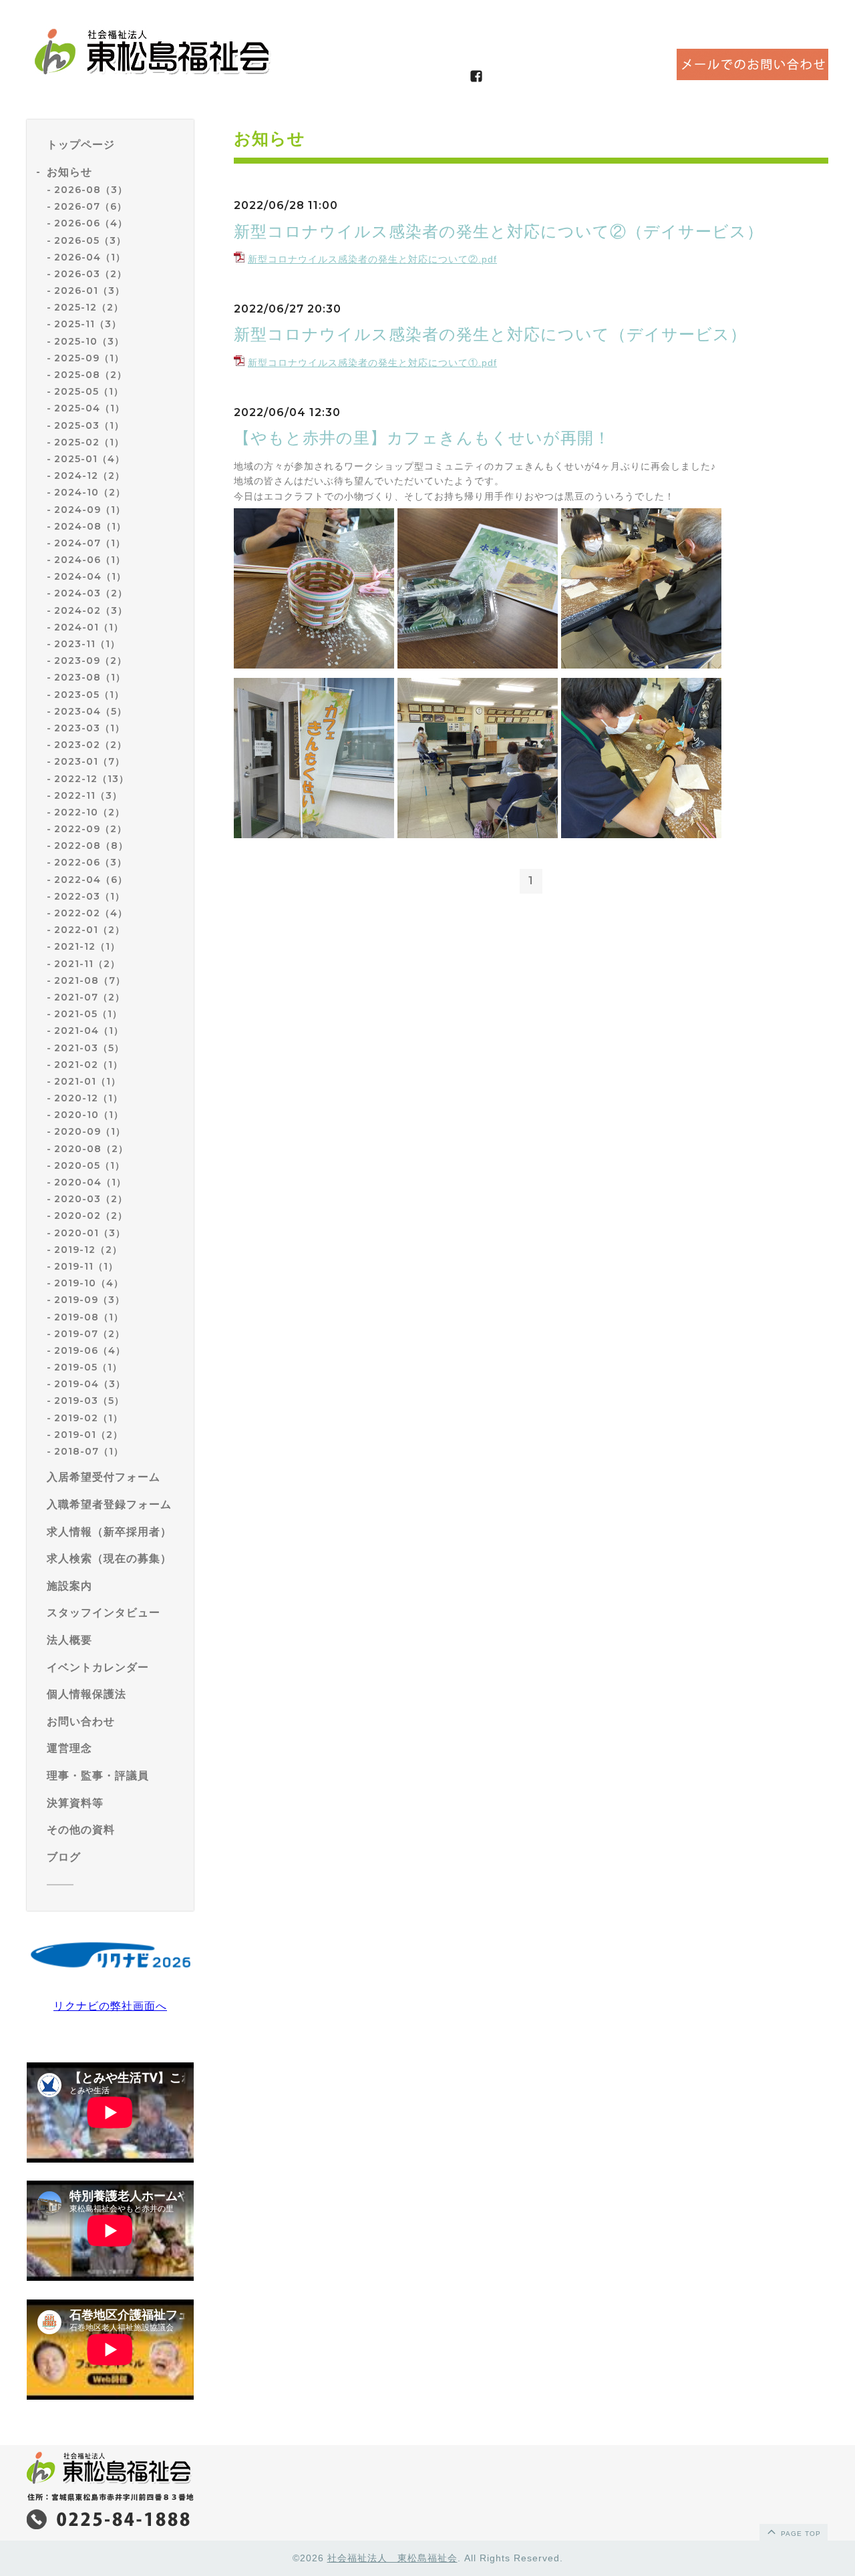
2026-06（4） (91, 223)
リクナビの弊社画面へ (110, 2006)
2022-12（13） (92, 779)
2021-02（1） (89, 1065)
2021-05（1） (88, 1014)
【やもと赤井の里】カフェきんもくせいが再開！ (422, 438)
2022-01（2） (90, 930)
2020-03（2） (91, 1199)
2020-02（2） (91, 1216)
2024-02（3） (91, 610)
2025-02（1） (89, 442)
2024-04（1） (90, 576)
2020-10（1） (89, 1115)
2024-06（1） (90, 560)
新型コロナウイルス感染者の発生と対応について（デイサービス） (490, 334)
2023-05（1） (89, 695)
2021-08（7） (90, 980)
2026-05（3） (90, 240)
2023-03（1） (90, 728)
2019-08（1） (89, 1317)
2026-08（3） (91, 190)
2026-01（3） (90, 291)
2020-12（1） (89, 1098)
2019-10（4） (89, 1283)
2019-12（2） (88, 1250)
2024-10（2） (90, 492)
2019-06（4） (90, 1350)
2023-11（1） (87, 644)
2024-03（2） (91, 593)
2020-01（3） (90, 1233)
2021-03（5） (89, 1048)
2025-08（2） (91, 375)
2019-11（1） (86, 1266)
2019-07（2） (90, 1334)
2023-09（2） (91, 661)
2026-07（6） (91, 206)
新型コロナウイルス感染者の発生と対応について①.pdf (372, 363)
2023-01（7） (90, 761)
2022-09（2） (91, 829)
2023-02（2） (91, 745)
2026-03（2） (91, 274)
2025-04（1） (90, 408)
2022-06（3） (91, 862)
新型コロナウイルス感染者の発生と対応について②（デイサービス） (499, 231)
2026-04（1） (90, 257)
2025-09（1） (89, 358)
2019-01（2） (89, 1435)
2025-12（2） (89, 307)
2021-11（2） (87, 964)
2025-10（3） (89, 341)
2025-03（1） (89, 425)
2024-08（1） (90, 526)
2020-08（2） (91, 1149)
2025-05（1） (89, 391)
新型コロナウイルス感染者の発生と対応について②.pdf (372, 259)
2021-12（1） (87, 946)
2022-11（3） (88, 795)
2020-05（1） (90, 1165)
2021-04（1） (89, 1031)
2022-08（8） (91, 846)
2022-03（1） (90, 896)
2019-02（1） (89, 1418)
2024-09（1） (90, 510)
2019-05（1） (88, 1367)
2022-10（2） (90, 812)
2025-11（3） (88, 324)
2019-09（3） (90, 1300)
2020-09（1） (90, 1131)
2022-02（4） (91, 913)
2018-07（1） (89, 1451)
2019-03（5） (89, 1401)
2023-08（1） (90, 677)
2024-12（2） (90, 476)
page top (800, 2534)
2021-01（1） (88, 1081)
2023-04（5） (91, 711)
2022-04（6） (91, 880)
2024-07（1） (90, 543)
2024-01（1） (89, 627)
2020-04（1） (90, 1182)
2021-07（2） (90, 997)
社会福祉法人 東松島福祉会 (392, 2558)
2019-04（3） (90, 1384)
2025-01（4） (90, 459)
